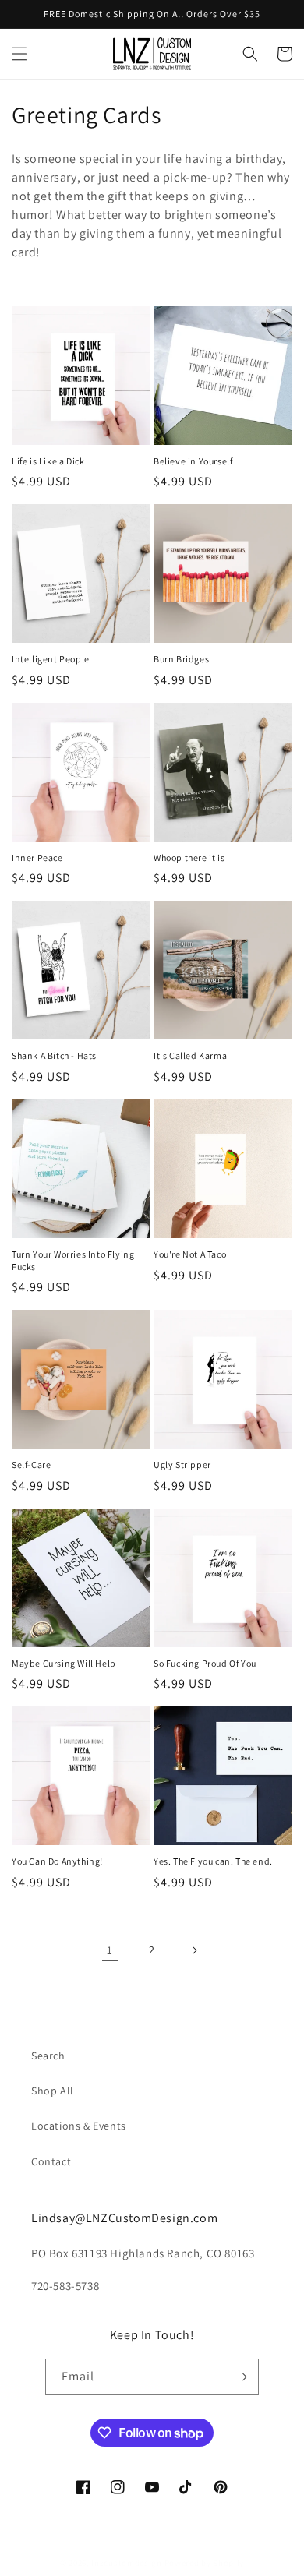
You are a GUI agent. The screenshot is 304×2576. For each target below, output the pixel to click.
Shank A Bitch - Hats (54, 1055)
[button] (19, 54)
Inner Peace (37, 857)
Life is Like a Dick (48, 461)
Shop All (53, 2091)
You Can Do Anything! (57, 1861)
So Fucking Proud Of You (205, 1663)
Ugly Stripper (182, 1464)
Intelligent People (51, 659)
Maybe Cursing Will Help (64, 1663)
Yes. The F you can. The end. (213, 1861)
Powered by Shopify (205, 2563)
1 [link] (110, 1950)
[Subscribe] (241, 2377)
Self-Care (31, 1464)
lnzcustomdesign (127, 2563)
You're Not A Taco (190, 1254)
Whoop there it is (189, 857)
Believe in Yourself (193, 461)
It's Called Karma (190, 1055)
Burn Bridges (181, 659)
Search (48, 2056)
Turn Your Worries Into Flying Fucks (73, 1260)
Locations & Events (79, 2126)
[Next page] (194, 1950)
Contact (51, 2161)
